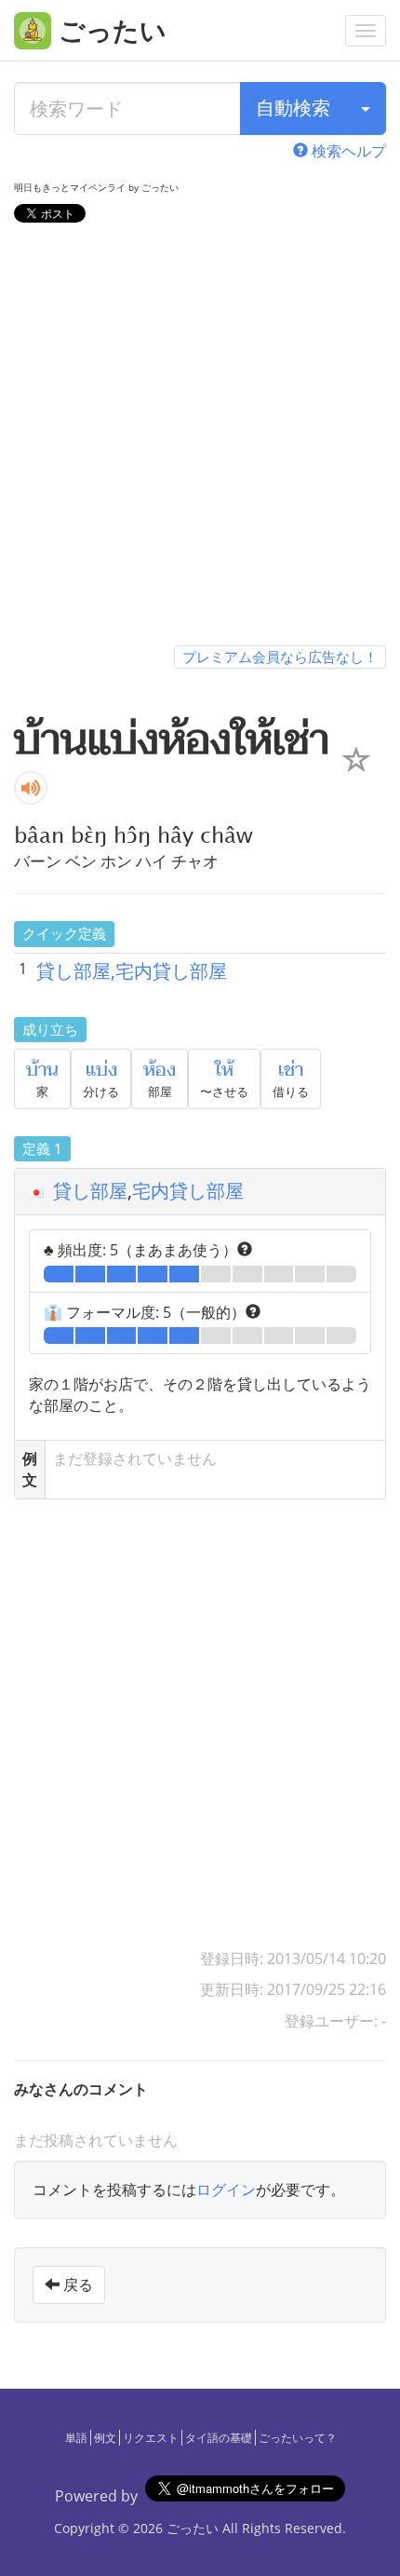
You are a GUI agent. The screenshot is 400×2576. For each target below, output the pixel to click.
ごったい (193, 2528)
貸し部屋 (90, 1191)
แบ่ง (101, 1070)
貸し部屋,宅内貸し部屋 (132, 971)
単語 (76, 2438)
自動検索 (293, 108)
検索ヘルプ (347, 151)
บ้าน (42, 1070)
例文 (105, 2438)
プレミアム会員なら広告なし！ (280, 657)
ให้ (224, 1070)
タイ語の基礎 (219, 2438)
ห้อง (160, 1070)
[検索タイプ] (366, 108)
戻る (76, 2285)
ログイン (226, 2190)
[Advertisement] (200, 438)
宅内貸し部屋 (188, 1191)
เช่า (291, 1070)
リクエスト (151, 2438)
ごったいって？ (298, 2438)
